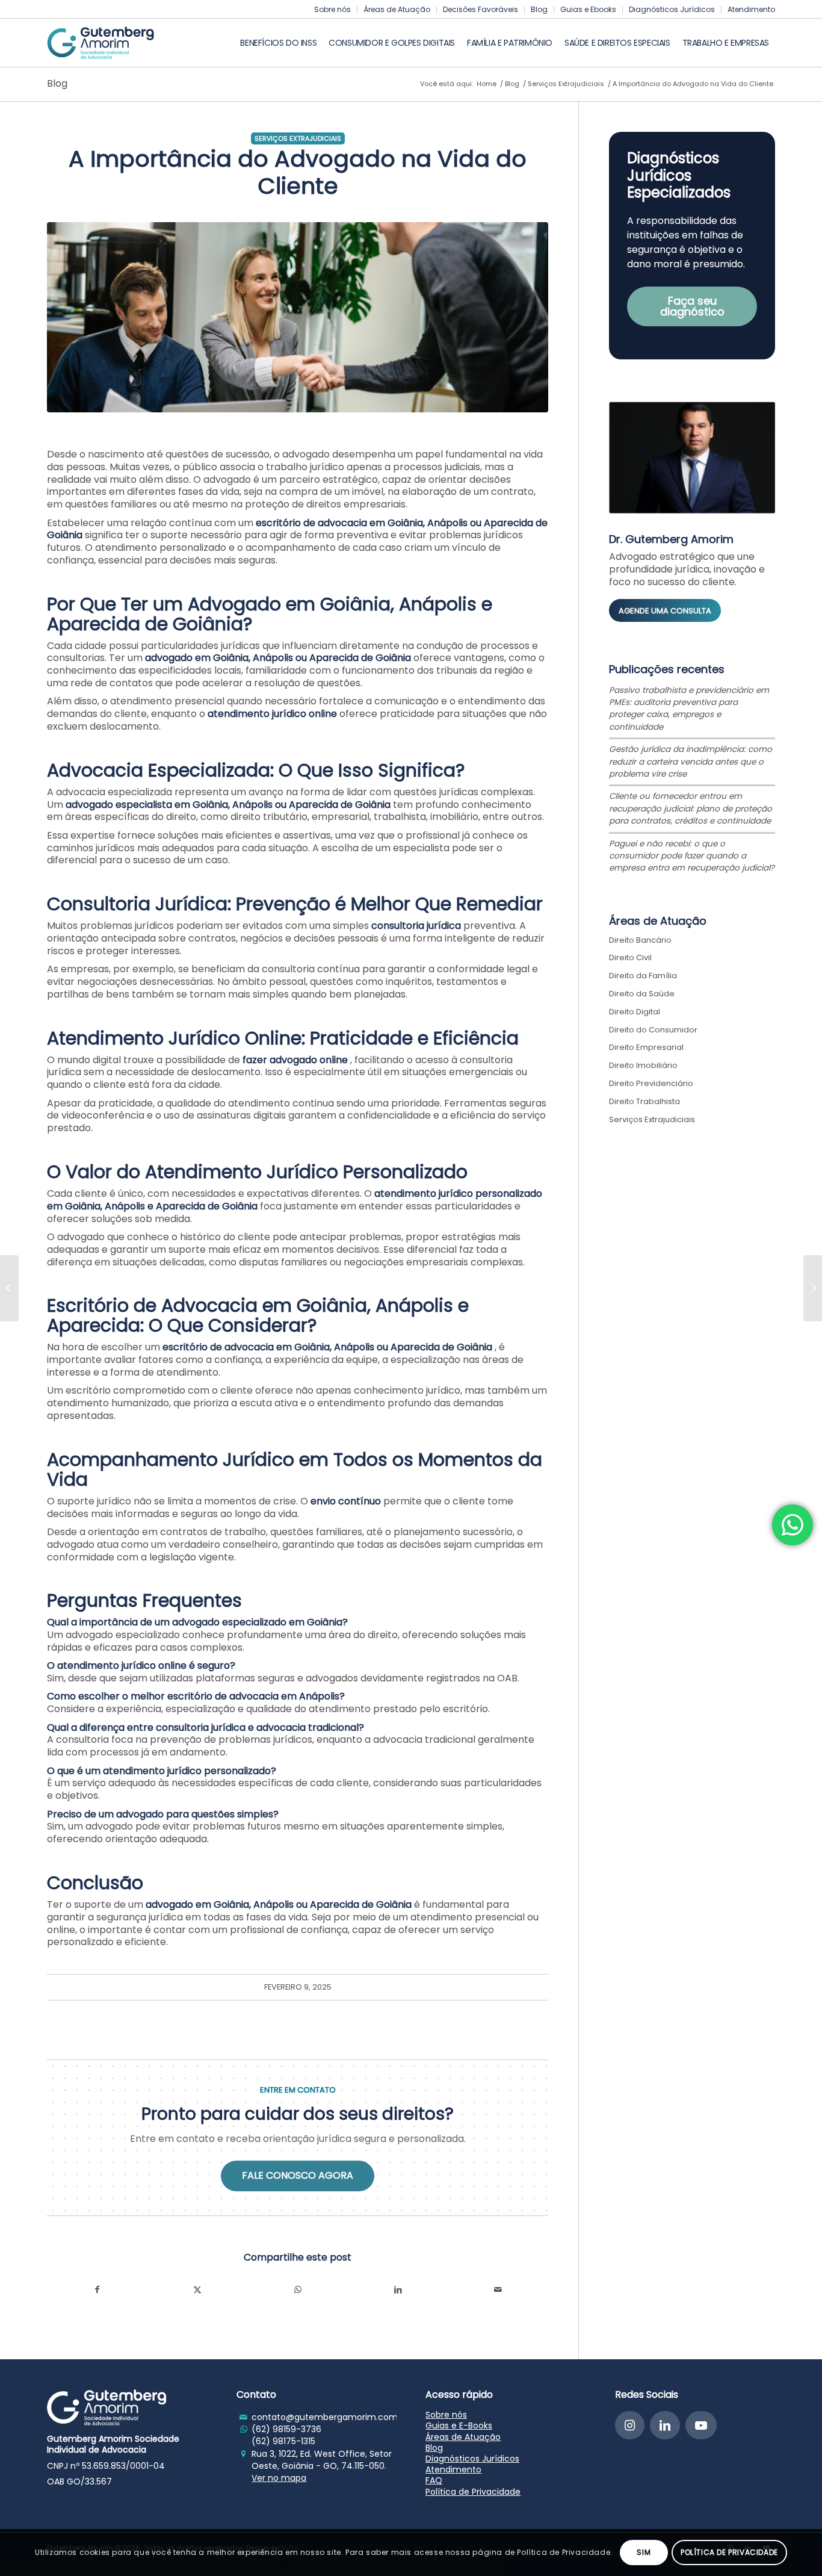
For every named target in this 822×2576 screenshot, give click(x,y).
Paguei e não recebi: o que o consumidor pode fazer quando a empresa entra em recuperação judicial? (692, 856)
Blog (539, 9)
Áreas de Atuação (397, 9)
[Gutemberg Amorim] (100, 43)
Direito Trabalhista (644, 1101)
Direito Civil (630, 957)
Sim (644, 2552)
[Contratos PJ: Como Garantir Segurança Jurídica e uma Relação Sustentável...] (9, 1288)
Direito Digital (635, 1012)
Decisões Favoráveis (481, 9)
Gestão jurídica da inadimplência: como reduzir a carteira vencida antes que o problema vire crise (691, 762)
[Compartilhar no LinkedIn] (398, 2290)
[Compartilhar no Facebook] (97, 2290)
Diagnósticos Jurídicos (672, 9)
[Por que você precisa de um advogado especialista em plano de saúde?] (813, 1288)
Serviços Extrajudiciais (298, 138)
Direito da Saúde (642, 994)
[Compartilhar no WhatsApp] (298, 2290)
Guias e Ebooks (588, 9)
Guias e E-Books (459, 2425)
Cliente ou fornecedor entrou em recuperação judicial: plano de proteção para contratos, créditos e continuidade (691, 808)
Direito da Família (643, 976)
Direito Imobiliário (643, 1065)
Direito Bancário (640, 940)
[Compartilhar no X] (198, 2290)
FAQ (434, 2480)
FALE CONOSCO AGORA (298, 2175)
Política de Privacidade (473, 2492)
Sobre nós (332, 9)
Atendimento (751, 9)
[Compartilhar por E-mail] (499, 2290)
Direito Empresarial (646, 1047)
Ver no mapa (279, 2478)
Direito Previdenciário (651, 1083)
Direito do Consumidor (653, 1030)
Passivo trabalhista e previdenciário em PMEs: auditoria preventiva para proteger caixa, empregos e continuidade (689, 709)
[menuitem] (333, 10)
